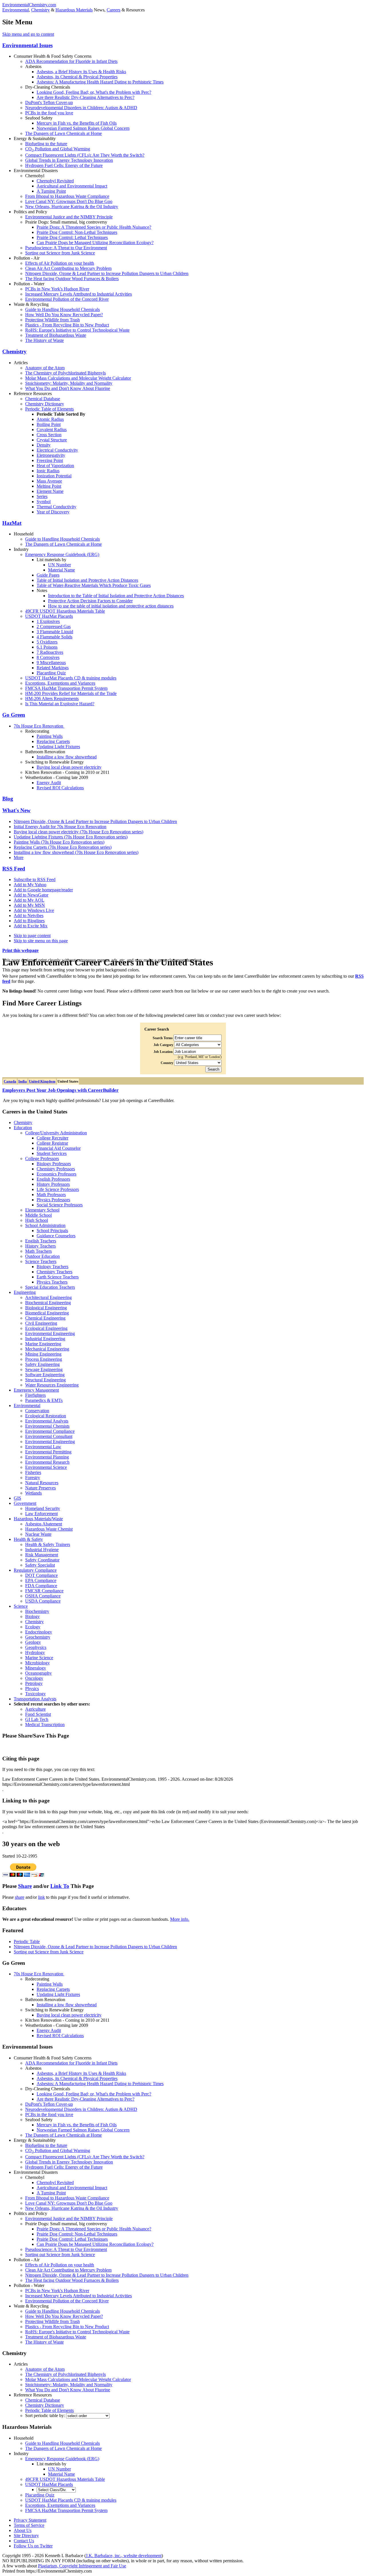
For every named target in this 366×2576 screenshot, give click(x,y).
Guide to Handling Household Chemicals (62, 309)
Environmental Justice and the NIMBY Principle (69, 217)
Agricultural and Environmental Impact (72, 186)
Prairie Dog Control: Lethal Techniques (72, 237)
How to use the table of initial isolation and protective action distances (111, 606)
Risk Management (42, 1555)
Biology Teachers (52, 1267)
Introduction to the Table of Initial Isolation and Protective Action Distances (116, 596)
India (23, 1081)
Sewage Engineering (44, 1369)
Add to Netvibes (29, 916)
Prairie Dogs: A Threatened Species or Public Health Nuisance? (94, 227)
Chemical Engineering (45, 1318)
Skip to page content (32, 936)
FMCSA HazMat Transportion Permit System (66, 688)
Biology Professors (54, 1164)
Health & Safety (28, 1539)
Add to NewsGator (31, 895)
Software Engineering (45, 1375)
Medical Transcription (45, 1725)
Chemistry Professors (56, 1169)
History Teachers (40, 1246)
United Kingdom (42, 1081)
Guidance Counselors (56, 1236)
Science (21, 1606)
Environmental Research (47, 1462)
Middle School (38, 1215)
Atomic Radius (50, 419)
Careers (114, 10)
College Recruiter (52, 1138)
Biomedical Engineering (47, 1313)
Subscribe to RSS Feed (35, 879)
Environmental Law (43, 1447)
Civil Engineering (41, 1323)
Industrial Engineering (45, 1339)
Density (44, 445)
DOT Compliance (41, 1575)
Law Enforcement (41, 1514)
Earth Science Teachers (58, 1277)
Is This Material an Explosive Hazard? (60, 704)
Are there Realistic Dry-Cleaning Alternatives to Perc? (85, 97)
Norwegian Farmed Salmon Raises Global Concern (83, 128)
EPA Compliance (41, 1580)
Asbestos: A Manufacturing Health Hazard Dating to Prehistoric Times (100, 82)
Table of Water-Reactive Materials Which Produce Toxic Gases (94, 585)
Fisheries (33, 1472)
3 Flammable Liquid (55, 632)
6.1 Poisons (47, 647)
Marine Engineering (43, 1344)
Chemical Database (43, 399)
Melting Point (49, 486)
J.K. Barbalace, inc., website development (124, 2556)
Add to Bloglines (29, 921)
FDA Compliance (41, 1586)
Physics (32, 1689)
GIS (17, 1498)
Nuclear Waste (38, 1534)
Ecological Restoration (46, 1416)
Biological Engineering (46, 1308)
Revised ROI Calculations (60, 788)
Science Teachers (41, 1261)
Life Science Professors (58, 1189)
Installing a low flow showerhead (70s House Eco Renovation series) (76, 852)
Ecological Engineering (46, 1328)
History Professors (53, 1184)
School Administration (45, 1225)
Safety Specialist (40, 1565)
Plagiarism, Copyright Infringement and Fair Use (82, 2566)
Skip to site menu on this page (41, 941)
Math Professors (51, 1195)
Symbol (44, 502)
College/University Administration (56, 1133)
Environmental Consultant (49, 1436)
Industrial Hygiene (42, 1550)
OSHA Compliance (43, 1596)
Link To (60, 1886)
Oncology (34, 1678)
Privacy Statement (30, 2520)
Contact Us (24, 2541)
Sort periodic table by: (46, 2415)
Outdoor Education (42, 1256)
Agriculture (35, 1709)
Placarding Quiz (51, 673)
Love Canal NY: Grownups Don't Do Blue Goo (69, 201)
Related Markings (53, 668)
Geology (33, 1642)
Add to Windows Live (34, 910)
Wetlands (33, 1493)
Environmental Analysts (47, 1421)
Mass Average (49, 481)
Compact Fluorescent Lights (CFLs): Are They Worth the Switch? (85, 155)
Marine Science (39, 1658)
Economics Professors (56, 1174)
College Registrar (52, 1143)
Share (25, 1886)
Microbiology (37, 1663)
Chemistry (40, 10)
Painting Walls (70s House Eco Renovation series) (59, 842)
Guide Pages (48, 575)
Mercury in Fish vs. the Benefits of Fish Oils (77, 123)
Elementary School (42, 1210)
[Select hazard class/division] (56, 2490)
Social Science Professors (60, 1205)
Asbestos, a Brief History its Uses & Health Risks (81, 72)
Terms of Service (29, 2525)
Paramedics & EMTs (44, 1400)
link (41, 1897)
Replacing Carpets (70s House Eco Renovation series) (63, 847)
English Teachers (41, 1241)
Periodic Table (27, 1942)
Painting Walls (50, 736)
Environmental (16, 10)
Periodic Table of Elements (49, 409)
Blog (8, 799)
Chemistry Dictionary (45, 404)
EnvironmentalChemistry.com (29, 5)
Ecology (33, 1627)
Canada (10, 1081)
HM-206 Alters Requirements (52, 699)
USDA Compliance (43, 1601)
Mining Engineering (43, 1354)
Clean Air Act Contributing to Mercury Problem (68, 268)
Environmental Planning (47, 1457)
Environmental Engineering (50, 1333)
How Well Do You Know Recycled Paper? (64, 315)
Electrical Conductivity (57, 450)
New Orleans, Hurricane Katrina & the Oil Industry (72, 207)
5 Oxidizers (47, 642)
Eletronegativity (51, 455)
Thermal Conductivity (56, 507)
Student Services (52, 1153)
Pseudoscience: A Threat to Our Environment (66, 248)
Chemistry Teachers (54, 1272)
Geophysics (36, 1647)
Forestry (33, 1478)
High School (37, 1220)
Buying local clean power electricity (69, 767)
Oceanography (38, 1673)
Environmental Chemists (47, 1426)
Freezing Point (50, 460)
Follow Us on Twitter (33, 2546)
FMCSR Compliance (44, 1591)
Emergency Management (36, 1390)
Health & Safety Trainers (48, 1544)
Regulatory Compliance (35, 1570)
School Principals (52, 1231)
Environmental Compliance (50, 1431)
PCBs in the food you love (49, 113)
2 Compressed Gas (54, 626)
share (20, 1897)
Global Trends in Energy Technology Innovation (69, 160)
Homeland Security (43, 1508)
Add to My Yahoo (30, 885)
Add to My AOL (29, 900)
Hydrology (35, 1652)
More (19, 857)
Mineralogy (36, 1668)
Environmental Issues (27, 45)
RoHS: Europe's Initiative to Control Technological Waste (77, 330)
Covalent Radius (52, 430)
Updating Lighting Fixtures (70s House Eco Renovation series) (71, 837)
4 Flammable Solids (54, 637)
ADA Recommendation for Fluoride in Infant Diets (71, 61)
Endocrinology (39, 1632)
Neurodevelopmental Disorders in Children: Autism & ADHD (81, 108)
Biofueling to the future (46, 144)
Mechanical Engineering (47, 1349)
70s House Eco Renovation (39, 726)
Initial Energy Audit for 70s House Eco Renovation (60, 827)
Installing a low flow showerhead (67, 757)
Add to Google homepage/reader (43, 890)
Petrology (34, 1683)
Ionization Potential (54, 476)
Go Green (14, 715)
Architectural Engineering (48, 1297)
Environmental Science (46, 1467)
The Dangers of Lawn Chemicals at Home (63, 133)
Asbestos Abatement (44, 1524)
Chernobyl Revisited (55, 181)
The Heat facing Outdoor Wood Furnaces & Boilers (72, 279)
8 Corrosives (48, 657)
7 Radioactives (50, 652)
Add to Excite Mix (31, 926)
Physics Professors (53, 1200)
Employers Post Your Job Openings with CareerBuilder (60, 1090)
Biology (32, 1616)
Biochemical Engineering (48, 1303)
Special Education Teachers (50, 1287)
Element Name (50, 491)
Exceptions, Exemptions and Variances (60, 683)
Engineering (25, 1292)
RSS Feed (14, 869)
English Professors (53, 1179)
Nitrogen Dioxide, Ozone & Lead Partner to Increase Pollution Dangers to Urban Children (107, 273)
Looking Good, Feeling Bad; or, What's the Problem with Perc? (94, 92)
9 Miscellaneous (51, 663)
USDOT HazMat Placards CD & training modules (71, 678)
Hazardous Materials (74, 10)
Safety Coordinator (42, 1560)
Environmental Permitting (48, 1452)
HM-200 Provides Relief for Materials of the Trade (71, 693)
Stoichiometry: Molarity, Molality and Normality (69, 383)
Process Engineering (44, 1359)
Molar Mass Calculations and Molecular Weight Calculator (78, 378)
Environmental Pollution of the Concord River (67, 299)
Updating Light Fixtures (58, 747)
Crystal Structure (52, 440)
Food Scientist (38, 1714)
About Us (23, 2530)
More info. (180, 1919)
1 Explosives (48, 621)
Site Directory (26, 2536)
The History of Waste (44, 340)
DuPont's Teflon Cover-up (49, 102)
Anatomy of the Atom (45, 368)
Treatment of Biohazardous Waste (56, 335)
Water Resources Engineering (52, 1385)
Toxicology (35, 1694)
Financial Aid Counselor (59, 1148)
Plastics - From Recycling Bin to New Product (67, 325)
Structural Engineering (45, 1380)
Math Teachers (38, 1251)
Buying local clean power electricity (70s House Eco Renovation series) (78, 832)
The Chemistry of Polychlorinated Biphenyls (65, 373)
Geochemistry (38, 1637)
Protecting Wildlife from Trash (52, 320)
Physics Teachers (52, 1282)
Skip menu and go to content (28, 34)
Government (25, 1503)
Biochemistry (37, 1611)
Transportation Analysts (35, 1699)
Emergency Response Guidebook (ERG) (62, 554)
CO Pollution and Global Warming (58, 149)
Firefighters (35, 1395)
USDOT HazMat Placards (49, 616)
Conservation (37, 1411)
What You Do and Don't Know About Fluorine (68, 388)
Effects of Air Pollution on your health (60, 263)
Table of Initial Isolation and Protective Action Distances (87, 580)
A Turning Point (51, 191)
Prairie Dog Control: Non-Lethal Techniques (77, 232)
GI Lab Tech (37, 1719)
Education (23, 1128)
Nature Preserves (40, 1488)
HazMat (12, 523)
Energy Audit (49, 783)
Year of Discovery (53, 512)
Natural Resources (42, 1483)
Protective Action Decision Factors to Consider (90, 601)
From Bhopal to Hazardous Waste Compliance (67, 196)
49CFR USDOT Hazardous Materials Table (65, 611)
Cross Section (49, 435)
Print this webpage (20, 950)
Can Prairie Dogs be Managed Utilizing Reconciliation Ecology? (95, 243)
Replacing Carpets (53, 741)
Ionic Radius (48, 471)
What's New (16, 810)
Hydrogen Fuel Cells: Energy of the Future (64, 165)
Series (42, 496)
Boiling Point (49, 424)
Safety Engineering (42, 1364)
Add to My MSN (29, 905)
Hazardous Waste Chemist (49, 1529)
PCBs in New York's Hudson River (57, 289)
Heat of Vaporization (55, 466)
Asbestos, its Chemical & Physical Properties (77, 77)
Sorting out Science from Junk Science (60, 253)
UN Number (59, 565)
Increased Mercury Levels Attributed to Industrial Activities (78, 294)
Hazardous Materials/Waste (38, 1519)
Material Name (61, 570)
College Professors (42, 1158)
